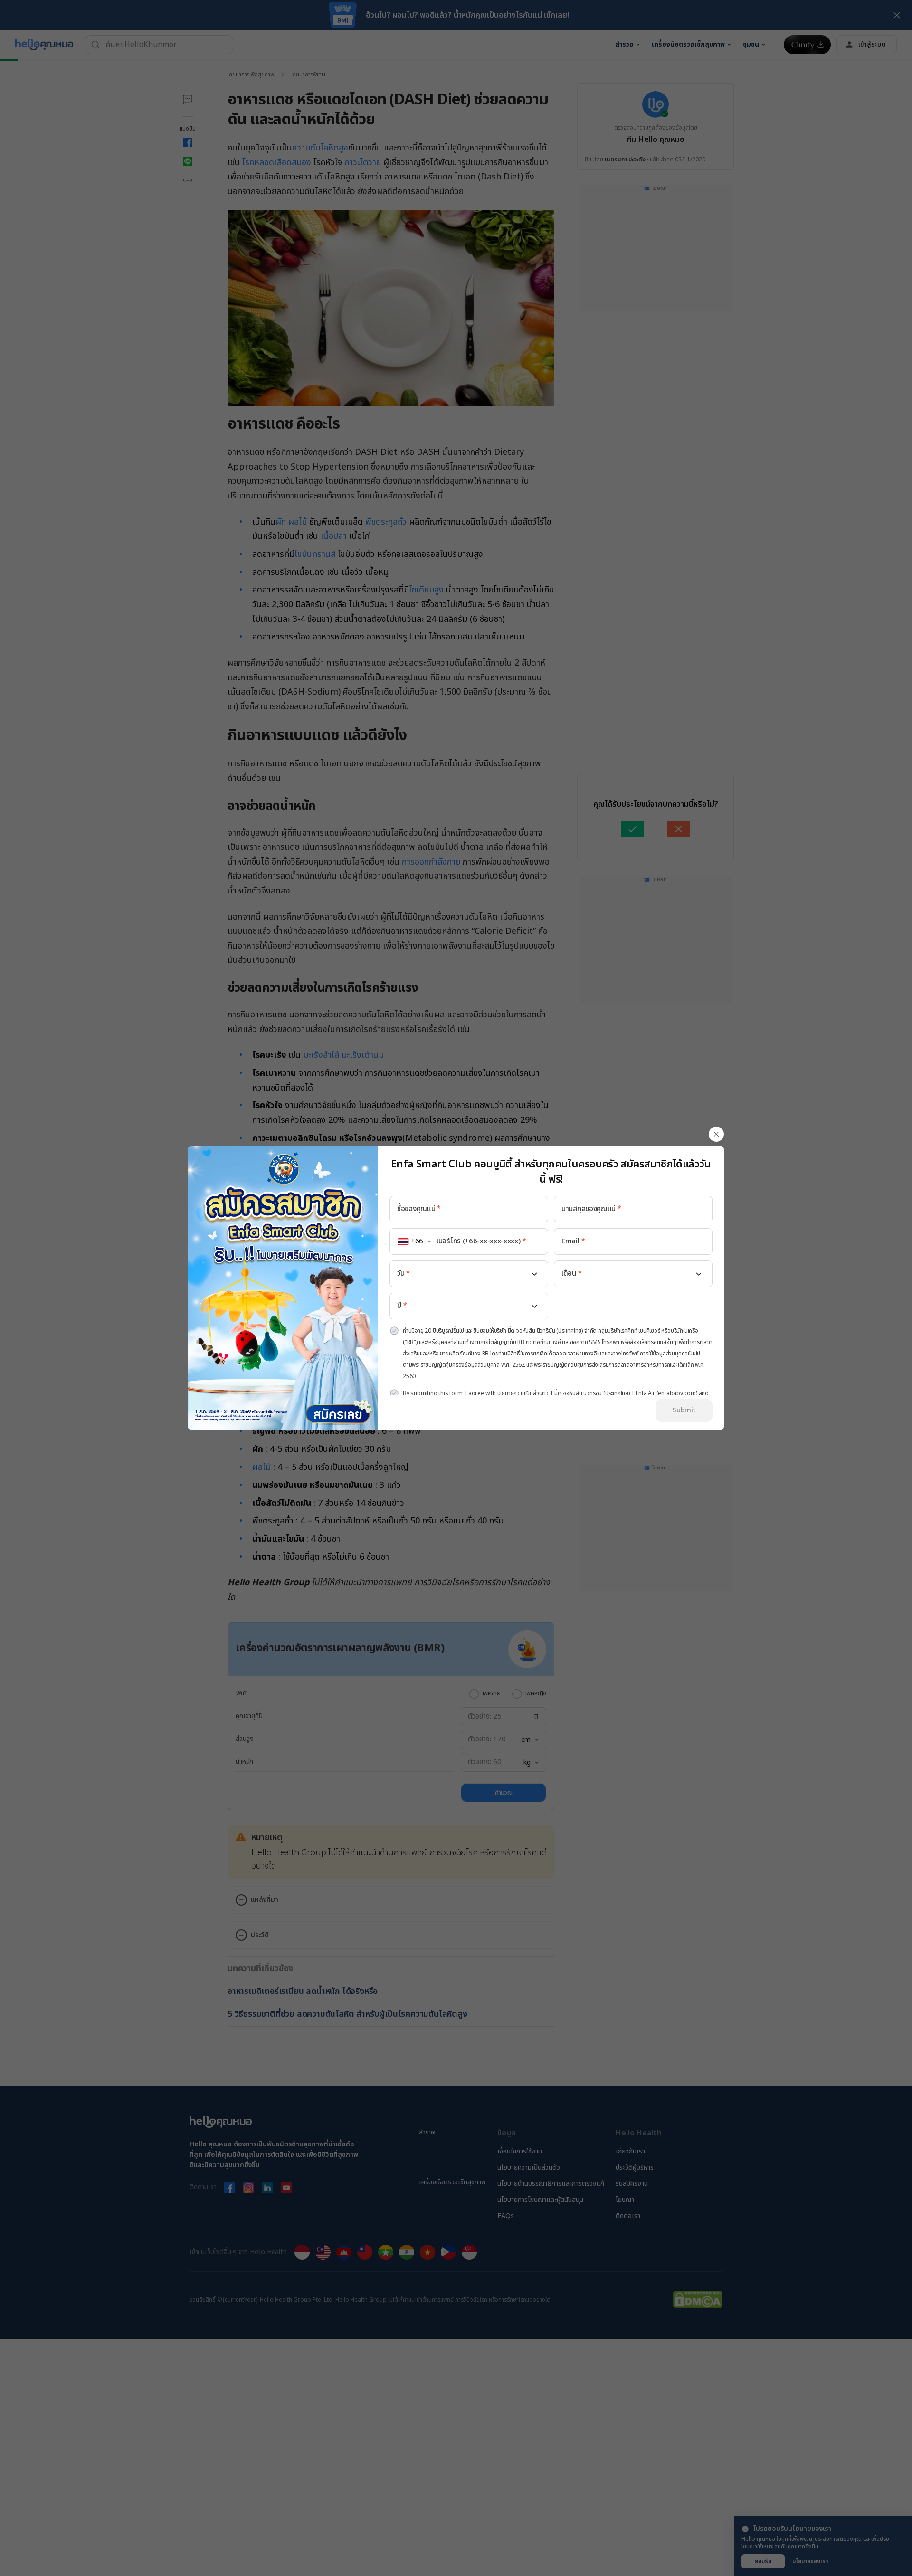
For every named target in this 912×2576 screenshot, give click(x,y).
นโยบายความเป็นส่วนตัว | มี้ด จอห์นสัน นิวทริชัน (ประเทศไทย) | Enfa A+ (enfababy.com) (597, 1393)
